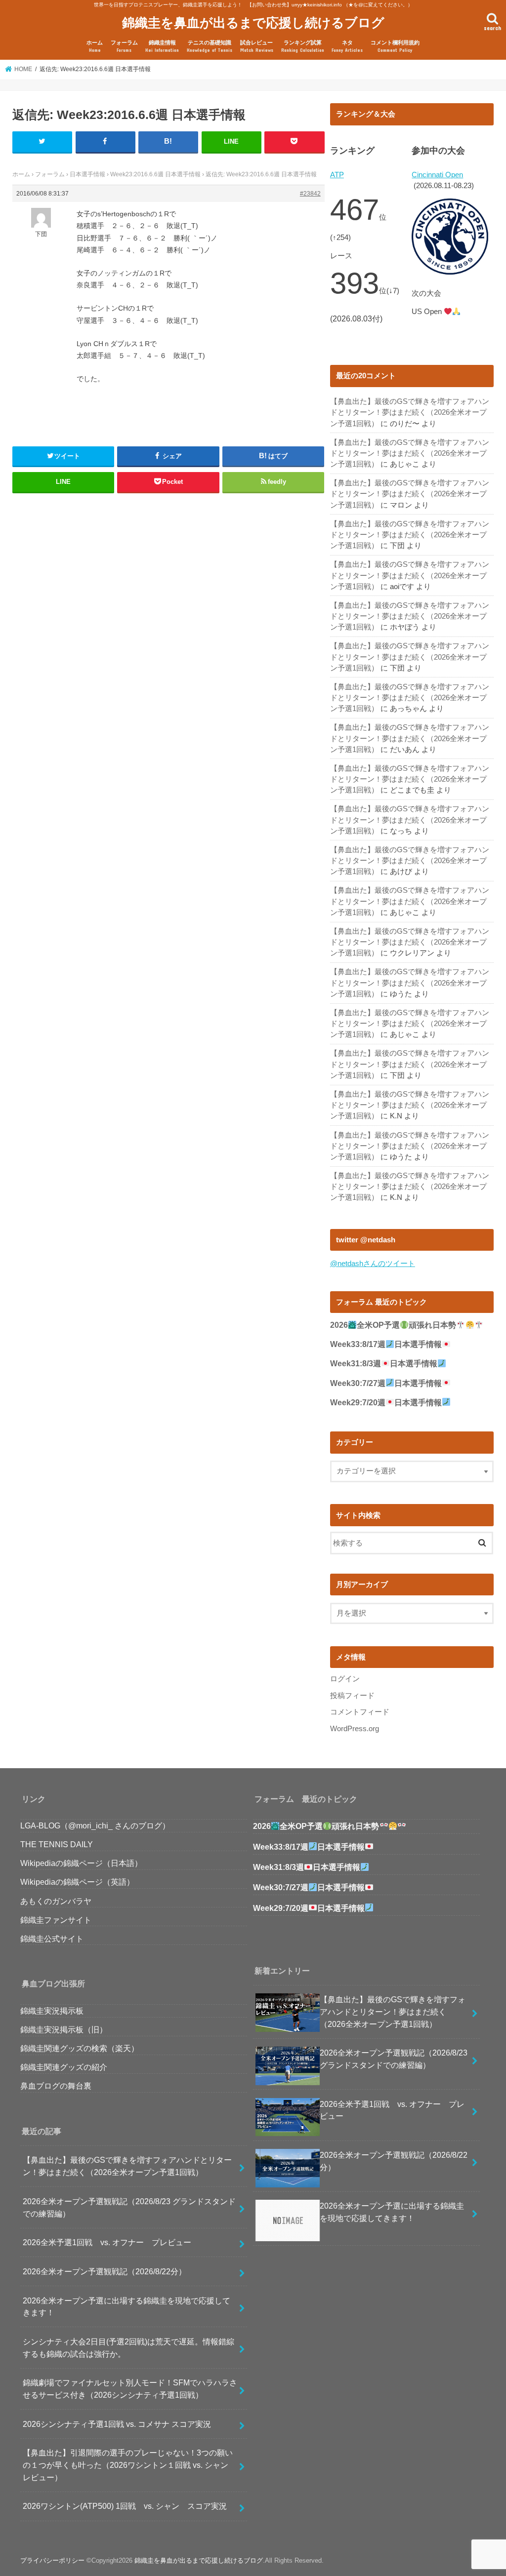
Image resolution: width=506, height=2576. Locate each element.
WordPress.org (355, 1729)
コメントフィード (360, 1712)
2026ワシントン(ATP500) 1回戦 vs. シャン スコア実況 (125, 2506)
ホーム (95, 46)
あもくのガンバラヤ (56, 1901)
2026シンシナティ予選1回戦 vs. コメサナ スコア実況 (117, 2424)
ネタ (347, 46)
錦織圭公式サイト (52, 1939)
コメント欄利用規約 (395, 46)
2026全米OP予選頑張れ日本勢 (393, 1325)
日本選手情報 (87, 174)
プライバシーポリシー (52, 2560)
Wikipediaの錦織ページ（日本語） (81, 1863)
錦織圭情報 (162, 46)
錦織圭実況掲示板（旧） (64, 2029)
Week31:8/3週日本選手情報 (384, 1364)
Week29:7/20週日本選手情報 (386, 1403)
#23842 (310, 194)
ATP (337, 175)
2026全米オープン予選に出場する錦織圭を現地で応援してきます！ (126, 2307)
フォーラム (124, 46)
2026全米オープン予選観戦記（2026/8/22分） (105, 2271)
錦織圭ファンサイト (56, 1920)
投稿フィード (352, 1696)
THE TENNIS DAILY (57, 1844)
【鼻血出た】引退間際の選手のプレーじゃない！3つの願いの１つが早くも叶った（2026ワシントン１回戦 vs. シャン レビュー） (128, 2465)
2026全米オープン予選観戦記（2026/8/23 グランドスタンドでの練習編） (129, 2207)
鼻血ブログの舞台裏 (56, 2086)
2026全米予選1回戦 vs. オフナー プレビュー (107, 2242)
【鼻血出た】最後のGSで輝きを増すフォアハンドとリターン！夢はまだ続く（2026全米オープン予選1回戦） (410, 412)
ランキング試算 (303, 46)
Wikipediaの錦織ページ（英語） (77, 1882)
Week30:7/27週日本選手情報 (386, 1383)
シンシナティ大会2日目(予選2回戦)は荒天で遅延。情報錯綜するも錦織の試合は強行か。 (128, 2348)
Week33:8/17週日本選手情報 (386, 1344)
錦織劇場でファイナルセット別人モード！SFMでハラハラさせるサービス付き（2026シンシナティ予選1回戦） (130, 2389)
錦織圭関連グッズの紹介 (64, 2067)
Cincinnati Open (437, 175)
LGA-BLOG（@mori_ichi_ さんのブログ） (95, 1825)
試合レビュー (257, 46)
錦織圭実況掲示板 (52, 2011)
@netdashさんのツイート (373, 1264)
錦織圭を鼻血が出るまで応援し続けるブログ (253, 22)
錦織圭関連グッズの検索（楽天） (80, 2048)
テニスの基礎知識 (210, 46)
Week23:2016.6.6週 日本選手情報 (155, 174)
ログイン (345, 1679)
